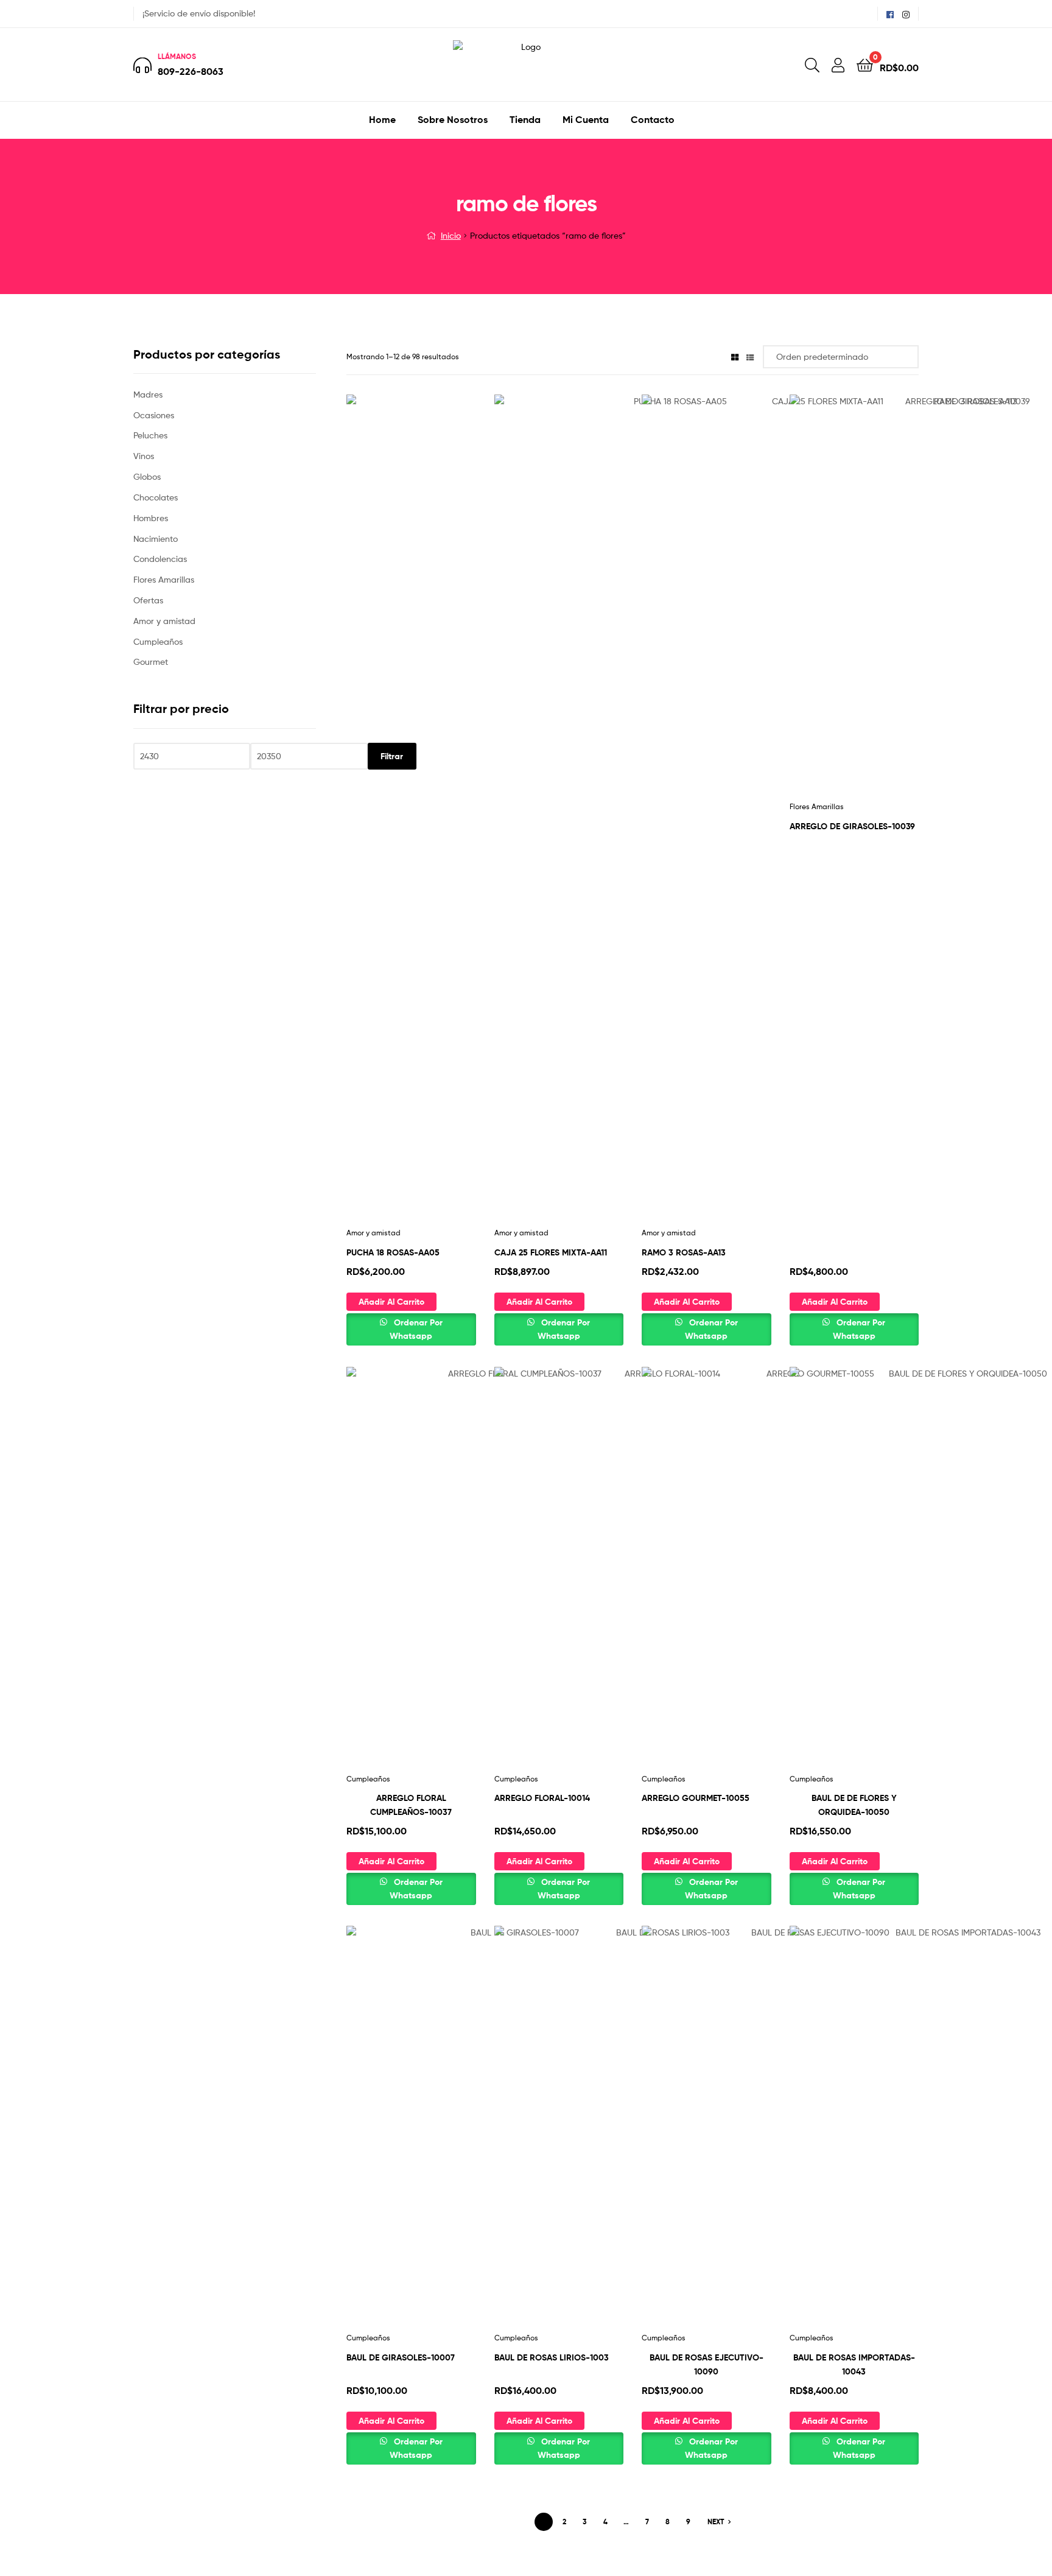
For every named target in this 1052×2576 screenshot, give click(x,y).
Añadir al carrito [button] (391, 1302)
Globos (147, 476)
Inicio (451, 235)
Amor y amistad (373, 1233)
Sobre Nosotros (453, 119)
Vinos (144, 456)
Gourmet (151, 662)
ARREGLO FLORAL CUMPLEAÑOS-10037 (411, 1805)
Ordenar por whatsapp (416, 1329)
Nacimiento (156, 539)
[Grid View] (735, 356)
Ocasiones (154, 415)
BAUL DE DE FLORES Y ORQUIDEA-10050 (854, 1805)
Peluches (150, 435)
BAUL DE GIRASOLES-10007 (401, 2357)
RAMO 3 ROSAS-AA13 (684, 1252)
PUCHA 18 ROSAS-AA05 (393, 1252)
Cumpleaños (368, 1779)
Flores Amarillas (164, 579)
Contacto (653, 119)
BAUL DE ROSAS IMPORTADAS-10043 (854, 2364)
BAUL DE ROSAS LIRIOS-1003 (552, 2357)
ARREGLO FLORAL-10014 (542, 1798)
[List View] (750, 356)
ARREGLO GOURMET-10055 (696, 1798)
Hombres (151, 518)
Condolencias (160, 559)
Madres (148, 394)
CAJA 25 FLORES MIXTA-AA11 (551, 1252)
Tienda (525, 119)
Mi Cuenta (586, 119)
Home (382, 119)
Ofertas (148, 600)
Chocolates (156, 497)
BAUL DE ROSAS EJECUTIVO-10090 (707, 2364)
